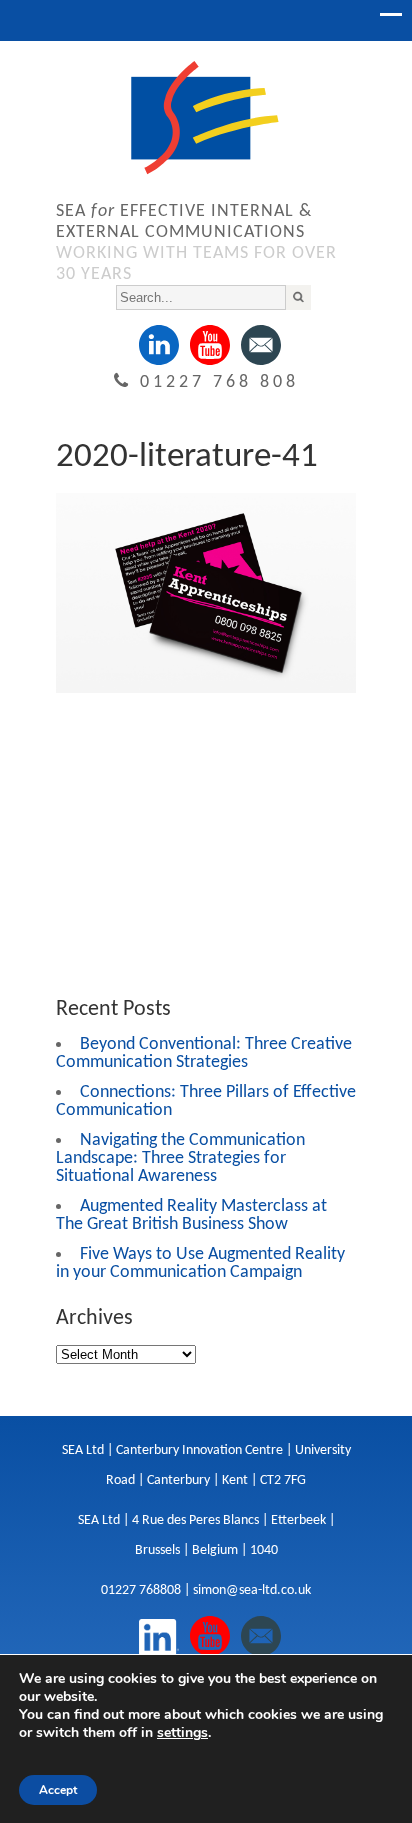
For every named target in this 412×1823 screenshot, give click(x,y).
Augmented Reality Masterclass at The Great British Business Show (191, 1215)
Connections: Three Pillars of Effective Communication (206, 1101)
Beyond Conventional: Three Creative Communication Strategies (204, 1053)
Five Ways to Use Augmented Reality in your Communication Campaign (200, 1263)
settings (182, 1733)
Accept (58, 1790)
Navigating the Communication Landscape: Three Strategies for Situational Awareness (180, 1158)
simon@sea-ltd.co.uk (252, 1590)
